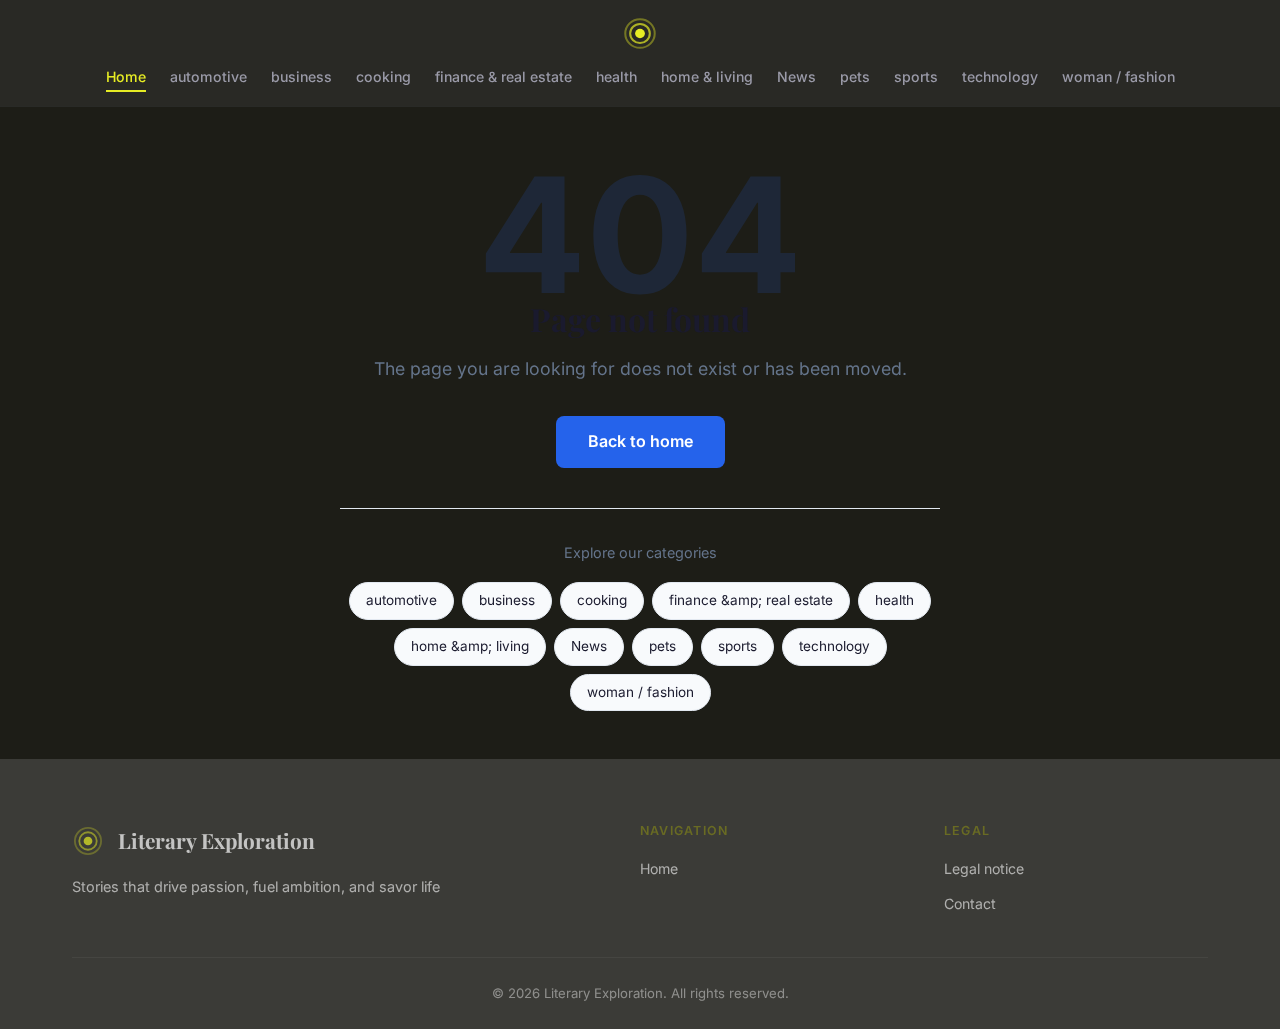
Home (126, 76)
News (796, 76)
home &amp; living (470, 646)
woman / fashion (1118, 76)
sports (916, 76)
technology (1000, 76)
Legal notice (984, 868)
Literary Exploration (216, 840)
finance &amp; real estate (751, 600)
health (616, 76)
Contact (970, 903)
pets (855, 76)
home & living (707, 76)
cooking (383, 76)
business (301, 76)
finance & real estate (503, 76)
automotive (208, 76)
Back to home (640, 441)
